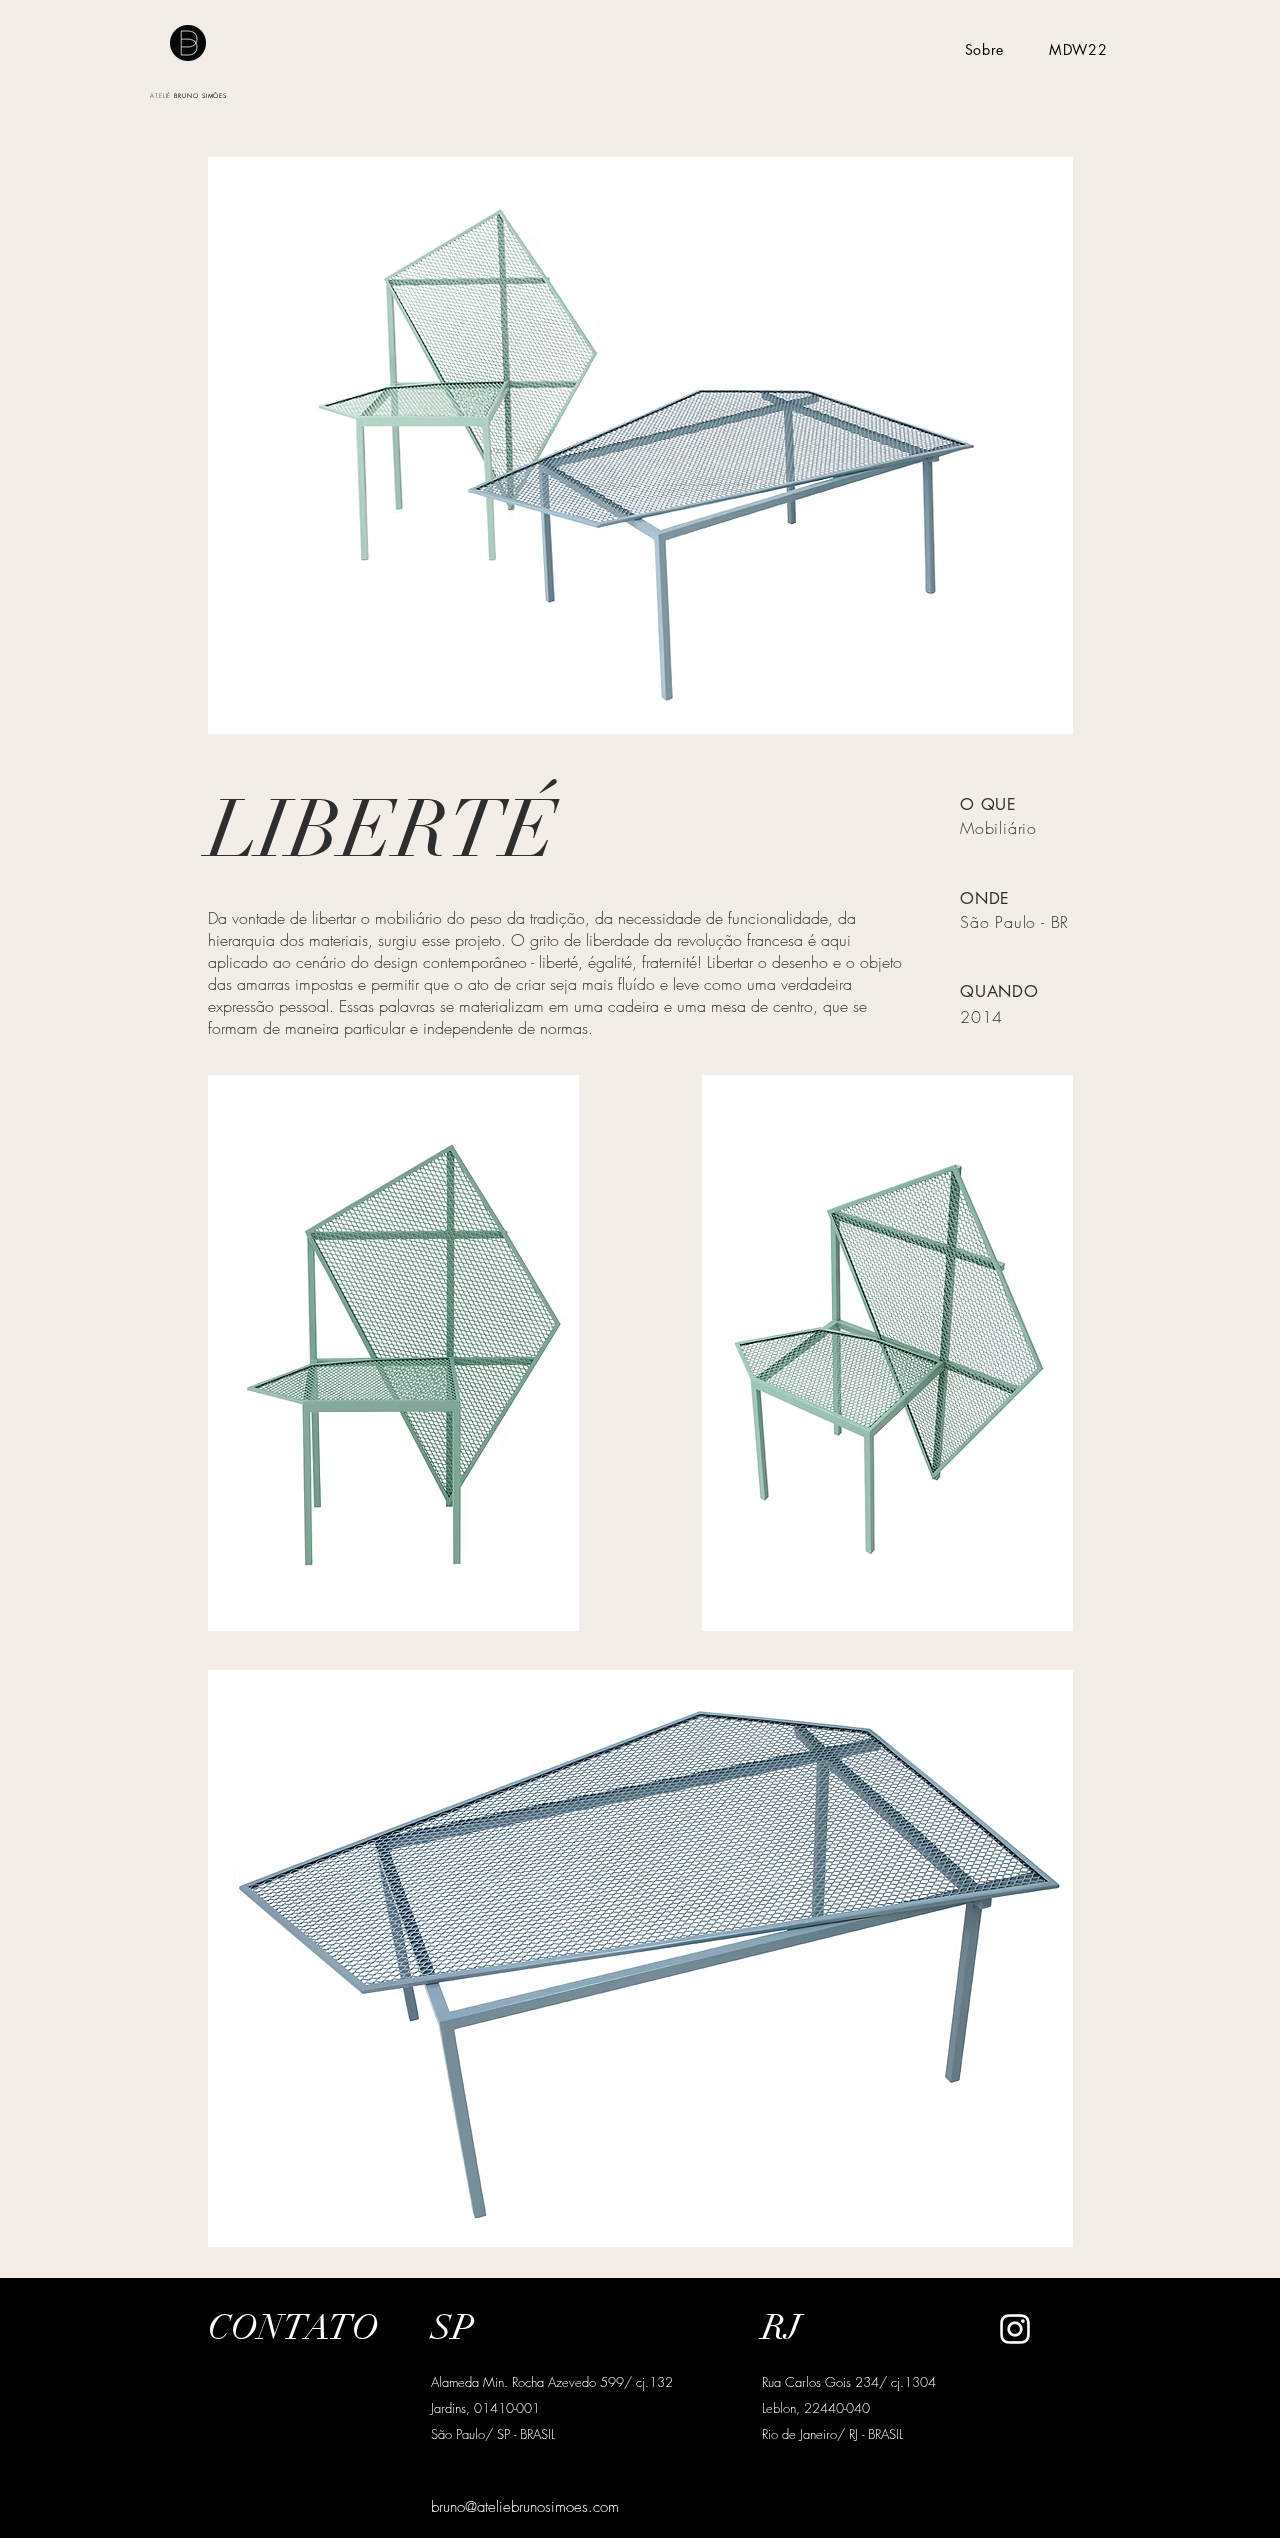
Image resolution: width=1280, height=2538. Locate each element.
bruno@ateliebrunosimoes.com (525, 2507)
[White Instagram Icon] (1015, 2329)
